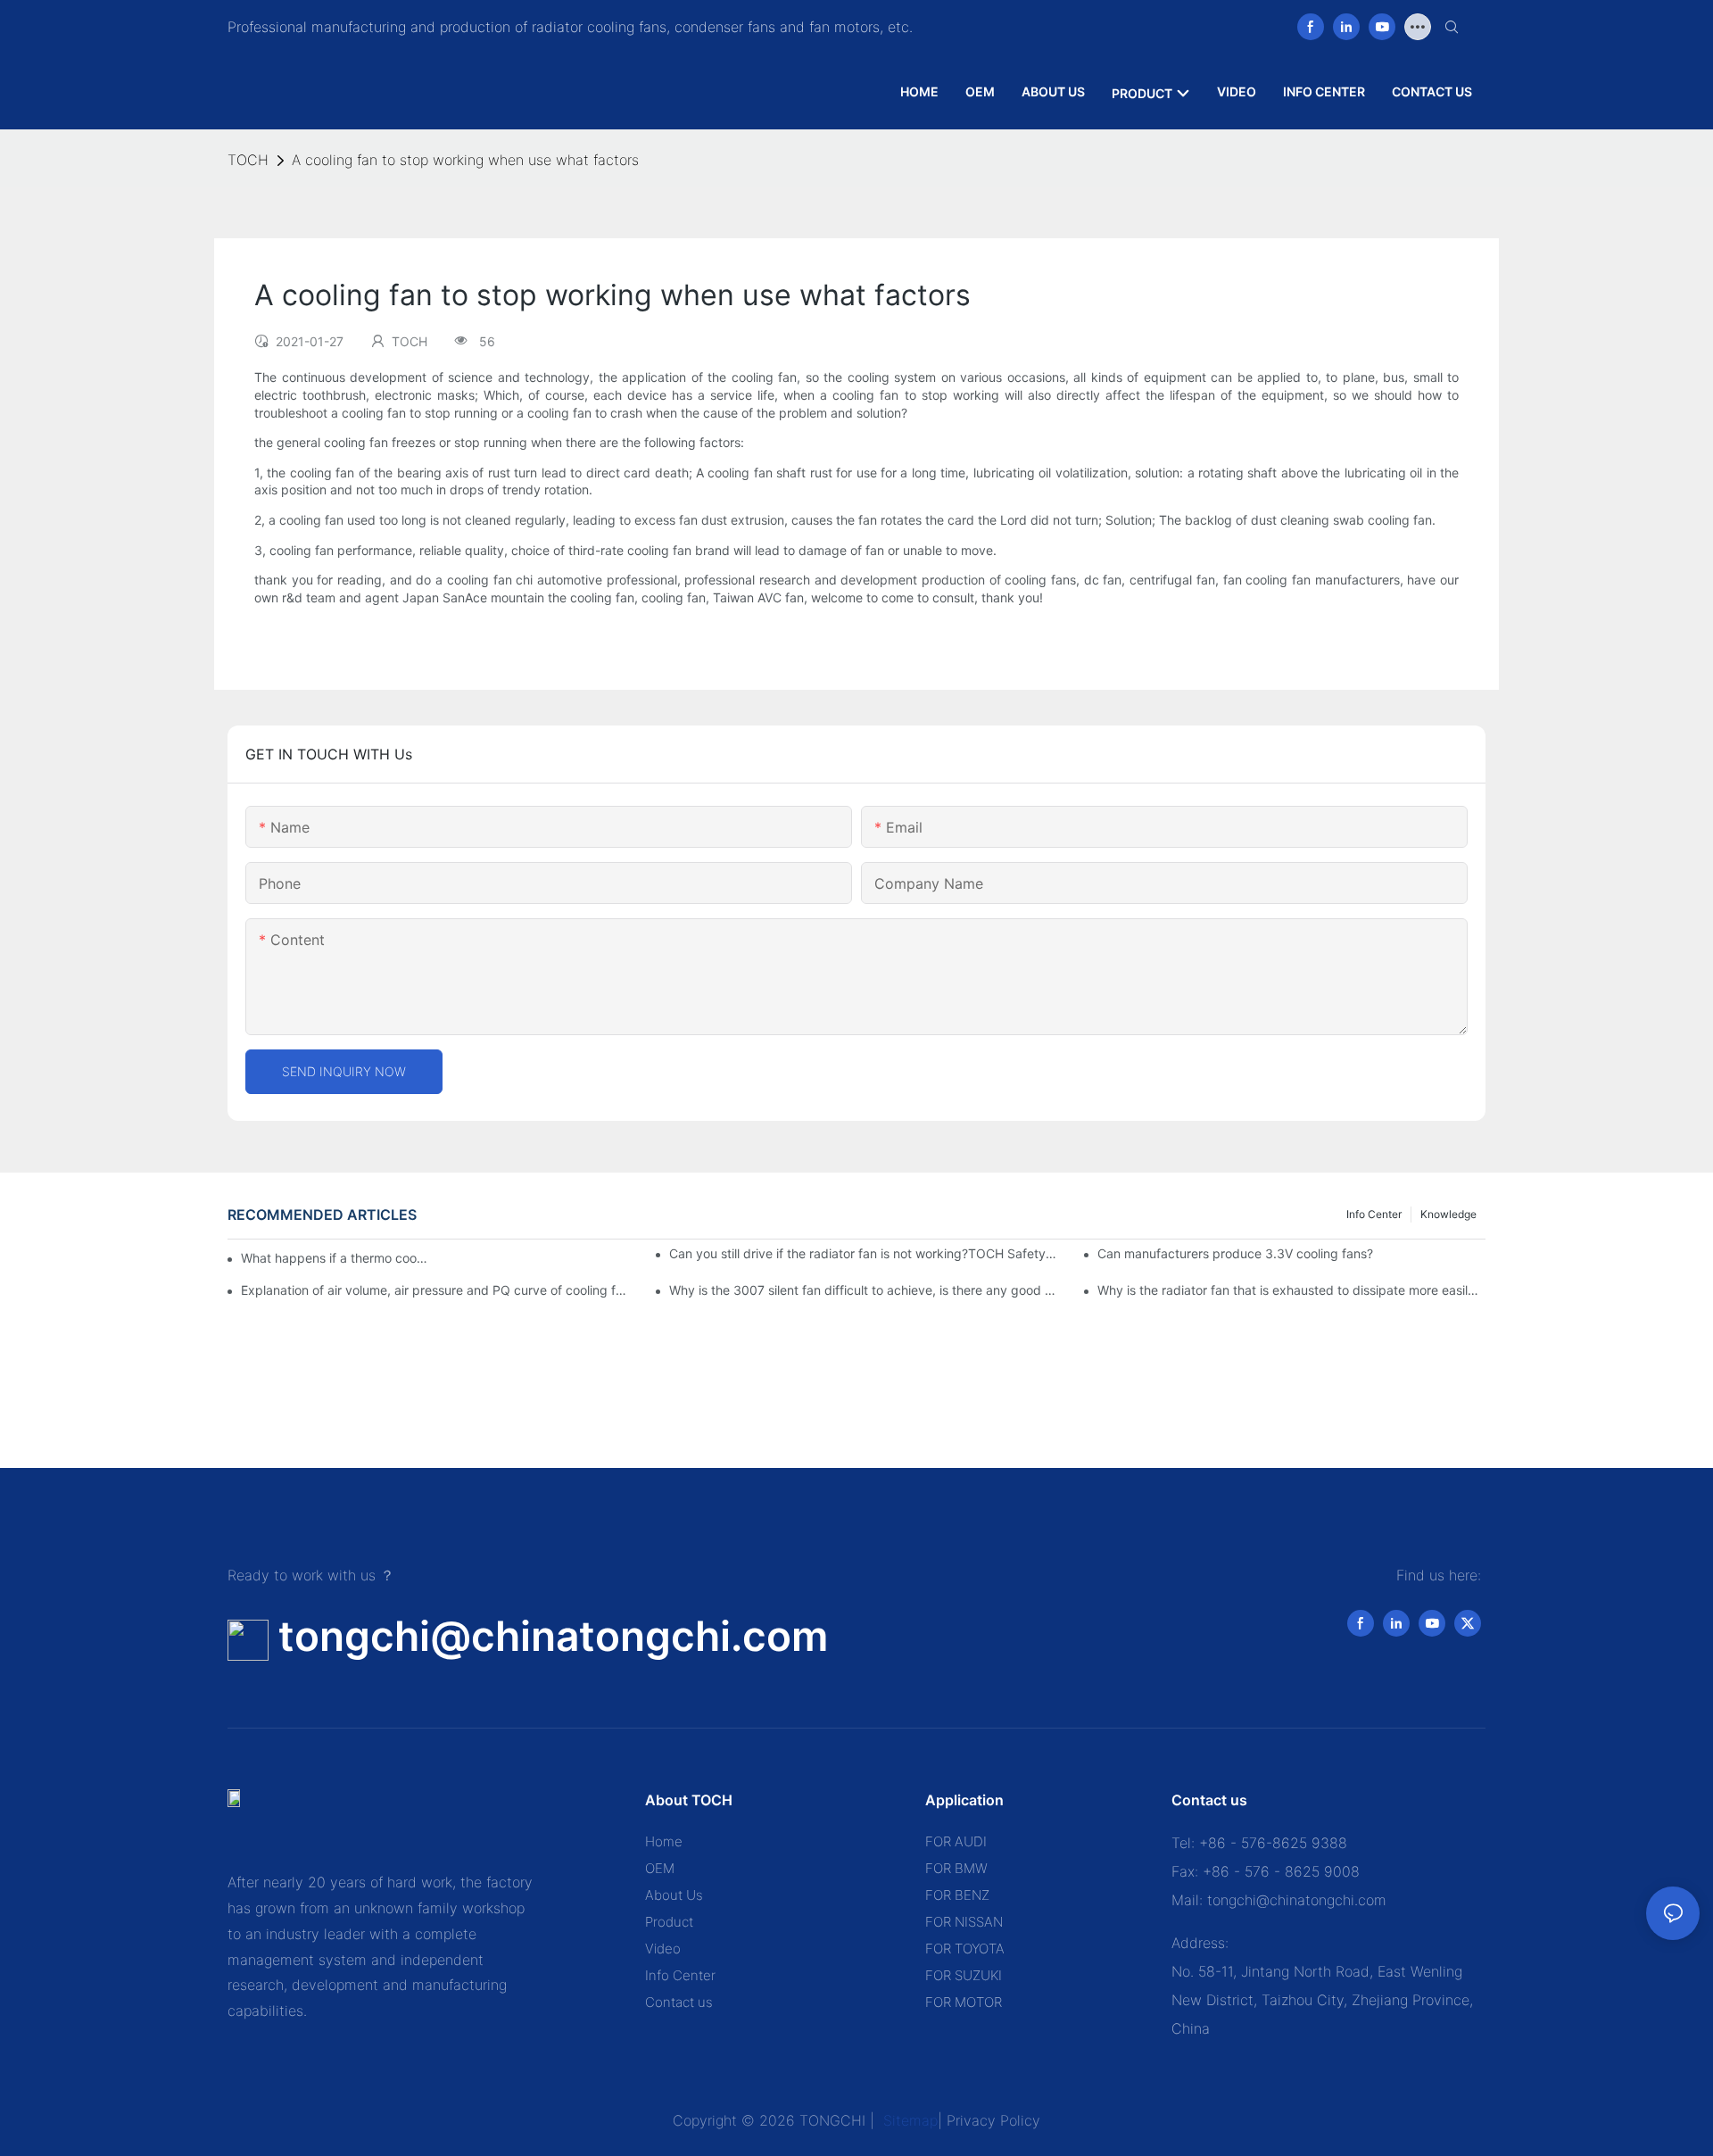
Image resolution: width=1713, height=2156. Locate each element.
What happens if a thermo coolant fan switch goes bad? (335, 1258)
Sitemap (908, 2120)
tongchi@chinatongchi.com (553, 1636)
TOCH (248, 160)
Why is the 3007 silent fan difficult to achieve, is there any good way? (863, 1290)
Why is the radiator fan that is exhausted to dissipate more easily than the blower (1291, 1290)
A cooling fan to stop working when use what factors (465, 160)
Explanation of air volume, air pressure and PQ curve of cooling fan (435, 1290)
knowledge (1448, 1214)
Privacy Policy (993, 2120)
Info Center (1374, 1214)
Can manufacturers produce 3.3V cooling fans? (1235, 1253)
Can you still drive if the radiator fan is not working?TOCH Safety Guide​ (863, 1253)
